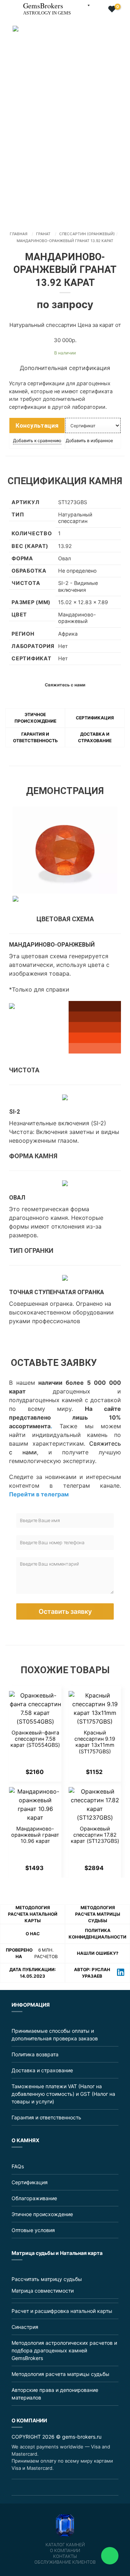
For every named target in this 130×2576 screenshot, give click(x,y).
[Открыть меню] (6, 5)
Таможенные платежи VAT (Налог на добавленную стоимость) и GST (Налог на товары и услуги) (63, 2094)
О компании (65, 2551)
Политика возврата (35, 2054)
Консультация (37, 425)
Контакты (65, 2556)
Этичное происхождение (42, 2214)
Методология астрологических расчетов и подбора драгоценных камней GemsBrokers (64, 2350)
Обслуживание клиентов (65, 2562)
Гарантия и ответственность (46, 2117)
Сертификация (95, 718)
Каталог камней (65, 2545)
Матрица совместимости (43, 2291)
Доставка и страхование (42, 2070)
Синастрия (25, 2327)
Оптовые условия (33, 2230)
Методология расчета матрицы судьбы (98, 1914)
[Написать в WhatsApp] (110, 2556)
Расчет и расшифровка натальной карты (62, 2311)
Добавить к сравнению (37, 441)
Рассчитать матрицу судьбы (47, 2279)
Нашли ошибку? (98, 1953)
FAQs (18, 2166)
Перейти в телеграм (39, 1494)
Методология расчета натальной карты (33, 1914)
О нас (33, 1934)
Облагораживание (34, 2198)
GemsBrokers (47, 8)
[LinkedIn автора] (121, 1973)
